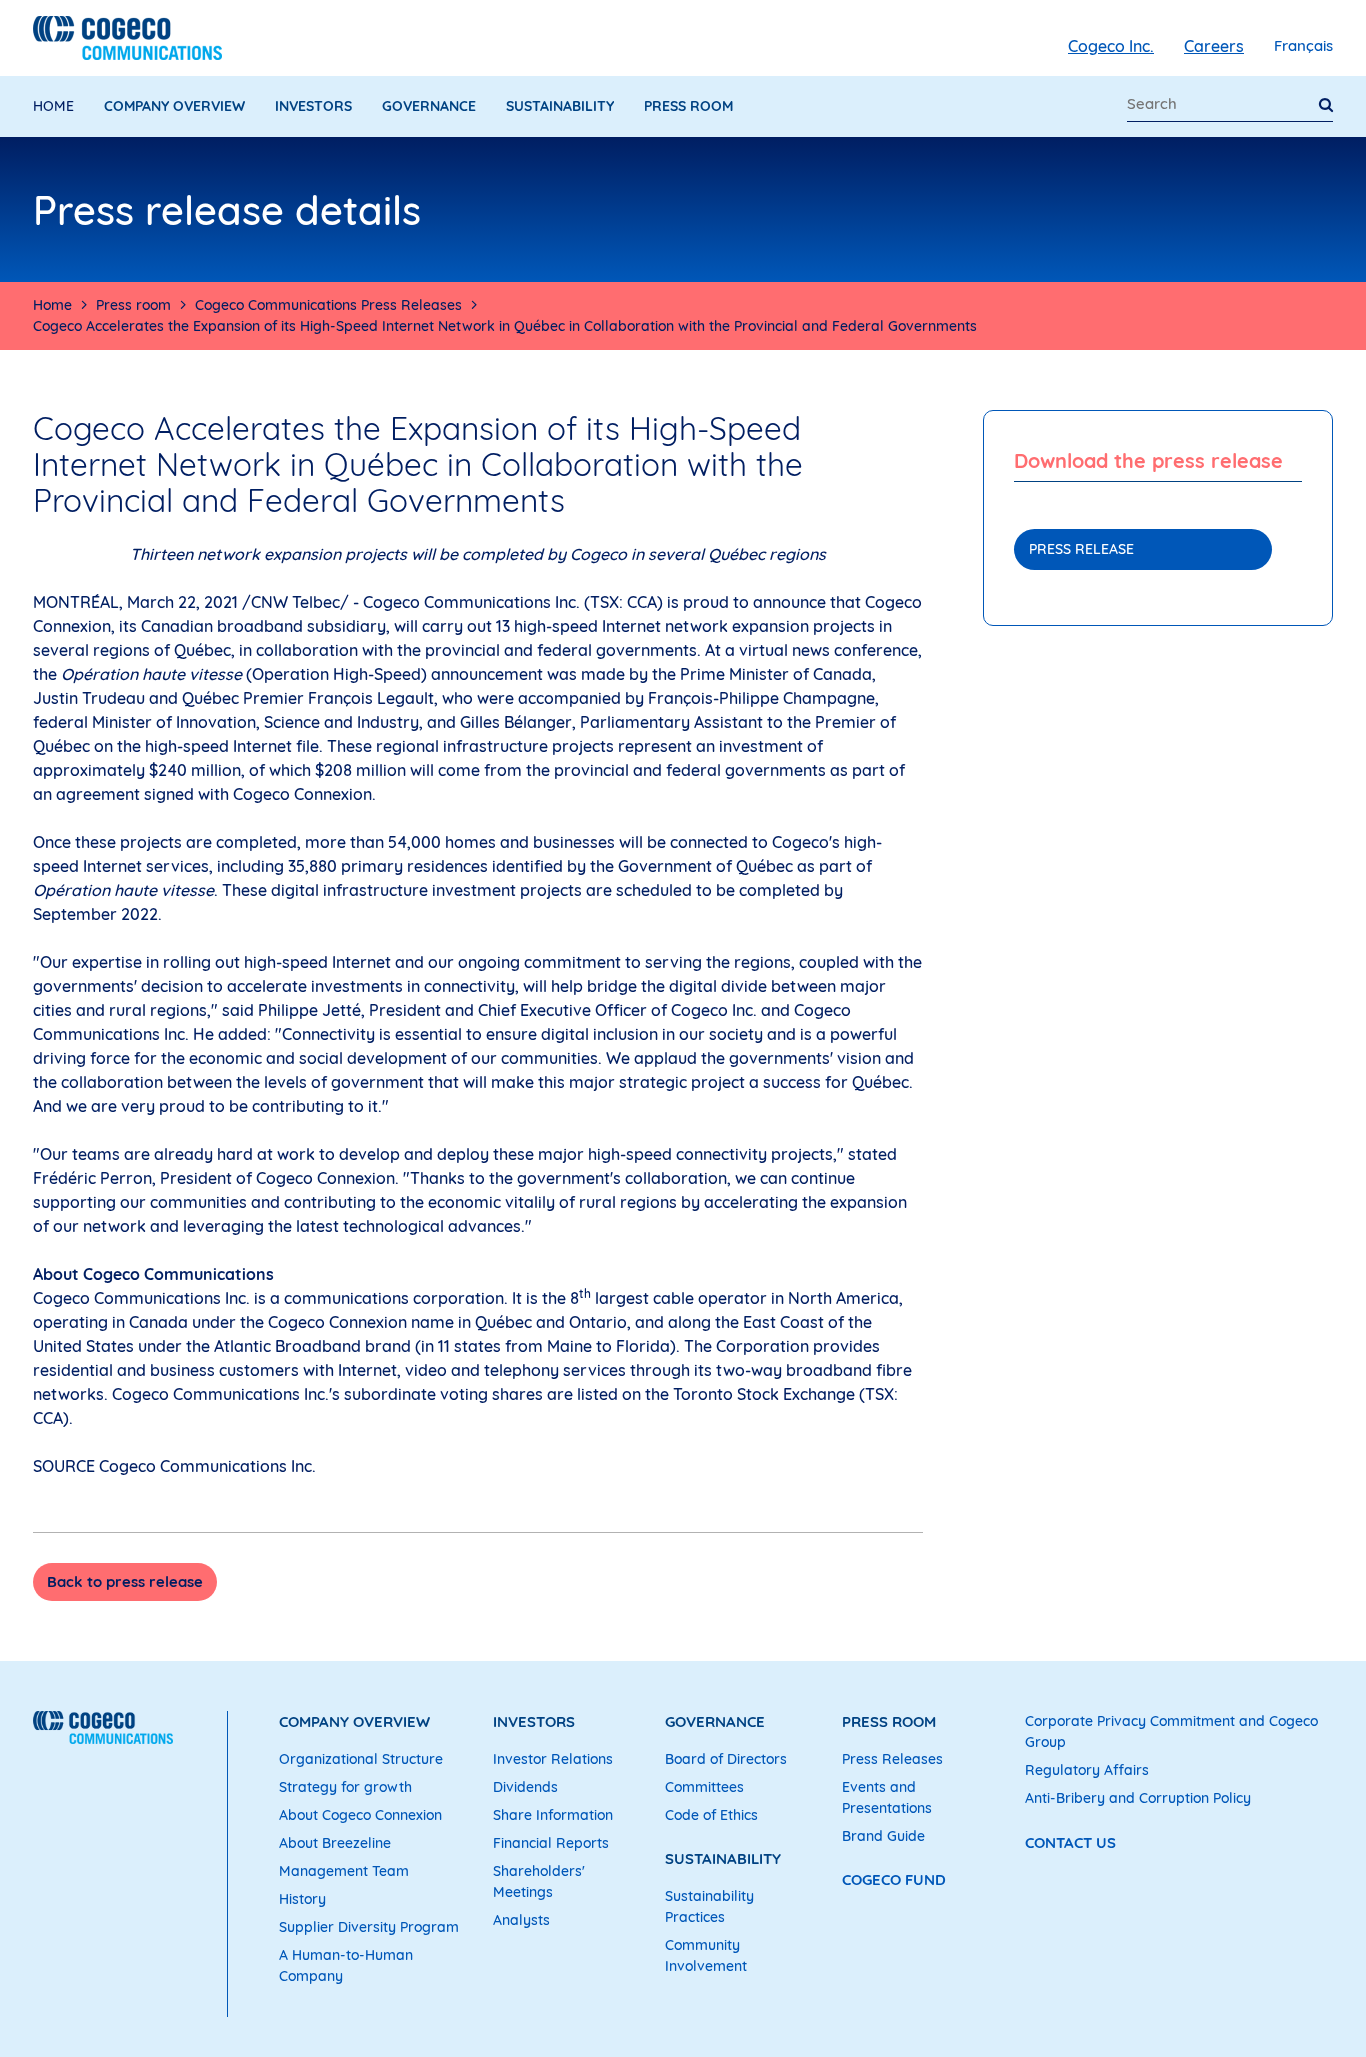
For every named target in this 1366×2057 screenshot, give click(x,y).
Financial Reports (551, 1843)
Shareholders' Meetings (539, 1881)
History (302, 1899)
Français (1303, 45)
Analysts (521, 1920)
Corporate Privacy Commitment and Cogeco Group (1171, 1731)
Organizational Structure (361, 1759)
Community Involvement (706, 1955)
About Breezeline (335, 1843)
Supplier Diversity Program (369, 1927)
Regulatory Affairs (1087, 1770)
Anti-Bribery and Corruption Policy (1138, 1798)
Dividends (525, 1787)
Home (53, 106)
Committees (704, 1787)
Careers (1214, 46)
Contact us (1070, 1842)
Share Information (553, 1815)
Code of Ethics (711, 1815)
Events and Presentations (887, 1797)
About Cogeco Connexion (360, 1815)
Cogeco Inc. (1111, 46)
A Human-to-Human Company (346, 1965)
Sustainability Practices (709, 1906)
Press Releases (892, 1759)
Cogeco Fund (894, 1879)
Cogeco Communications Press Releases (328, 305)
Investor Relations (553, 1759)
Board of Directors (726, 1759)
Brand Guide (883, 1836)
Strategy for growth (345, 1787)
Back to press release (125, 1581)
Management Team (344, 1871)
